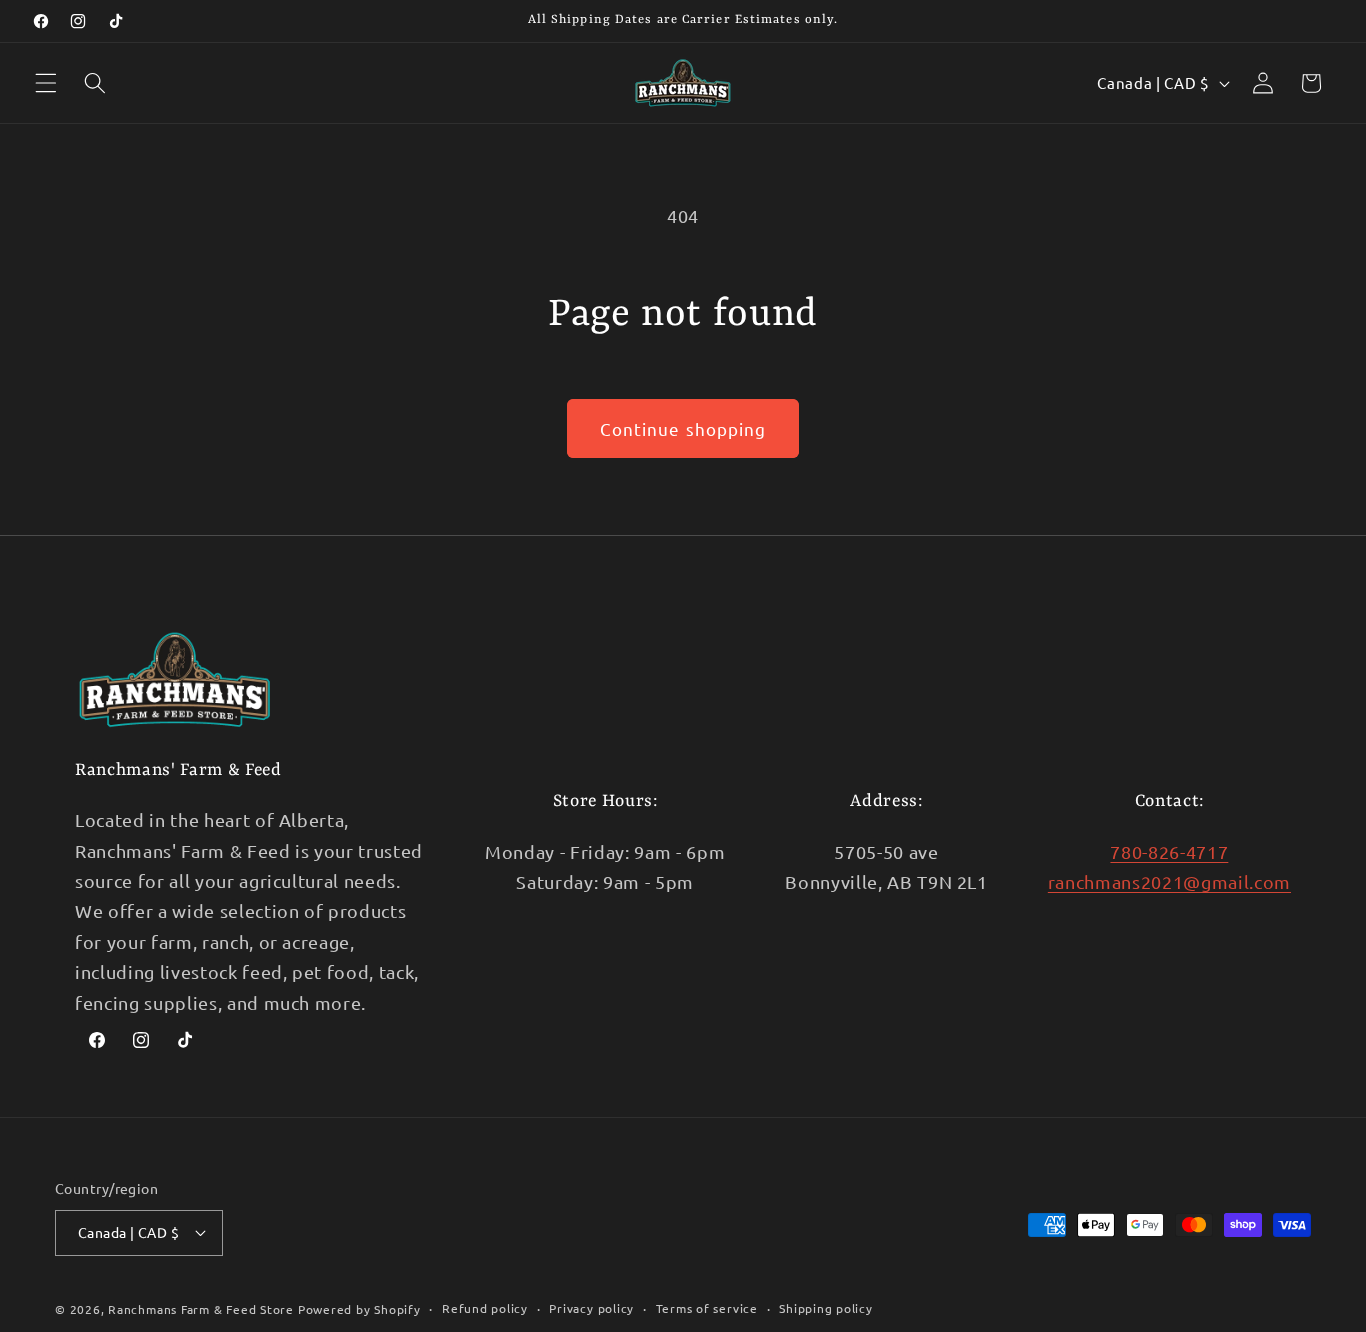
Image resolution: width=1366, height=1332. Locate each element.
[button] (46, 83)
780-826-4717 (1169, 851)
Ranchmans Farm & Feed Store (201, 1309)
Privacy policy (591, 1308)
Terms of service (707, 1308)
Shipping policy (826, 1308)
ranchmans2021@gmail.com (1169, 881)
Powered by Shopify (359, 1309)
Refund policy (485, 1308)
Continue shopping (683, 428)
